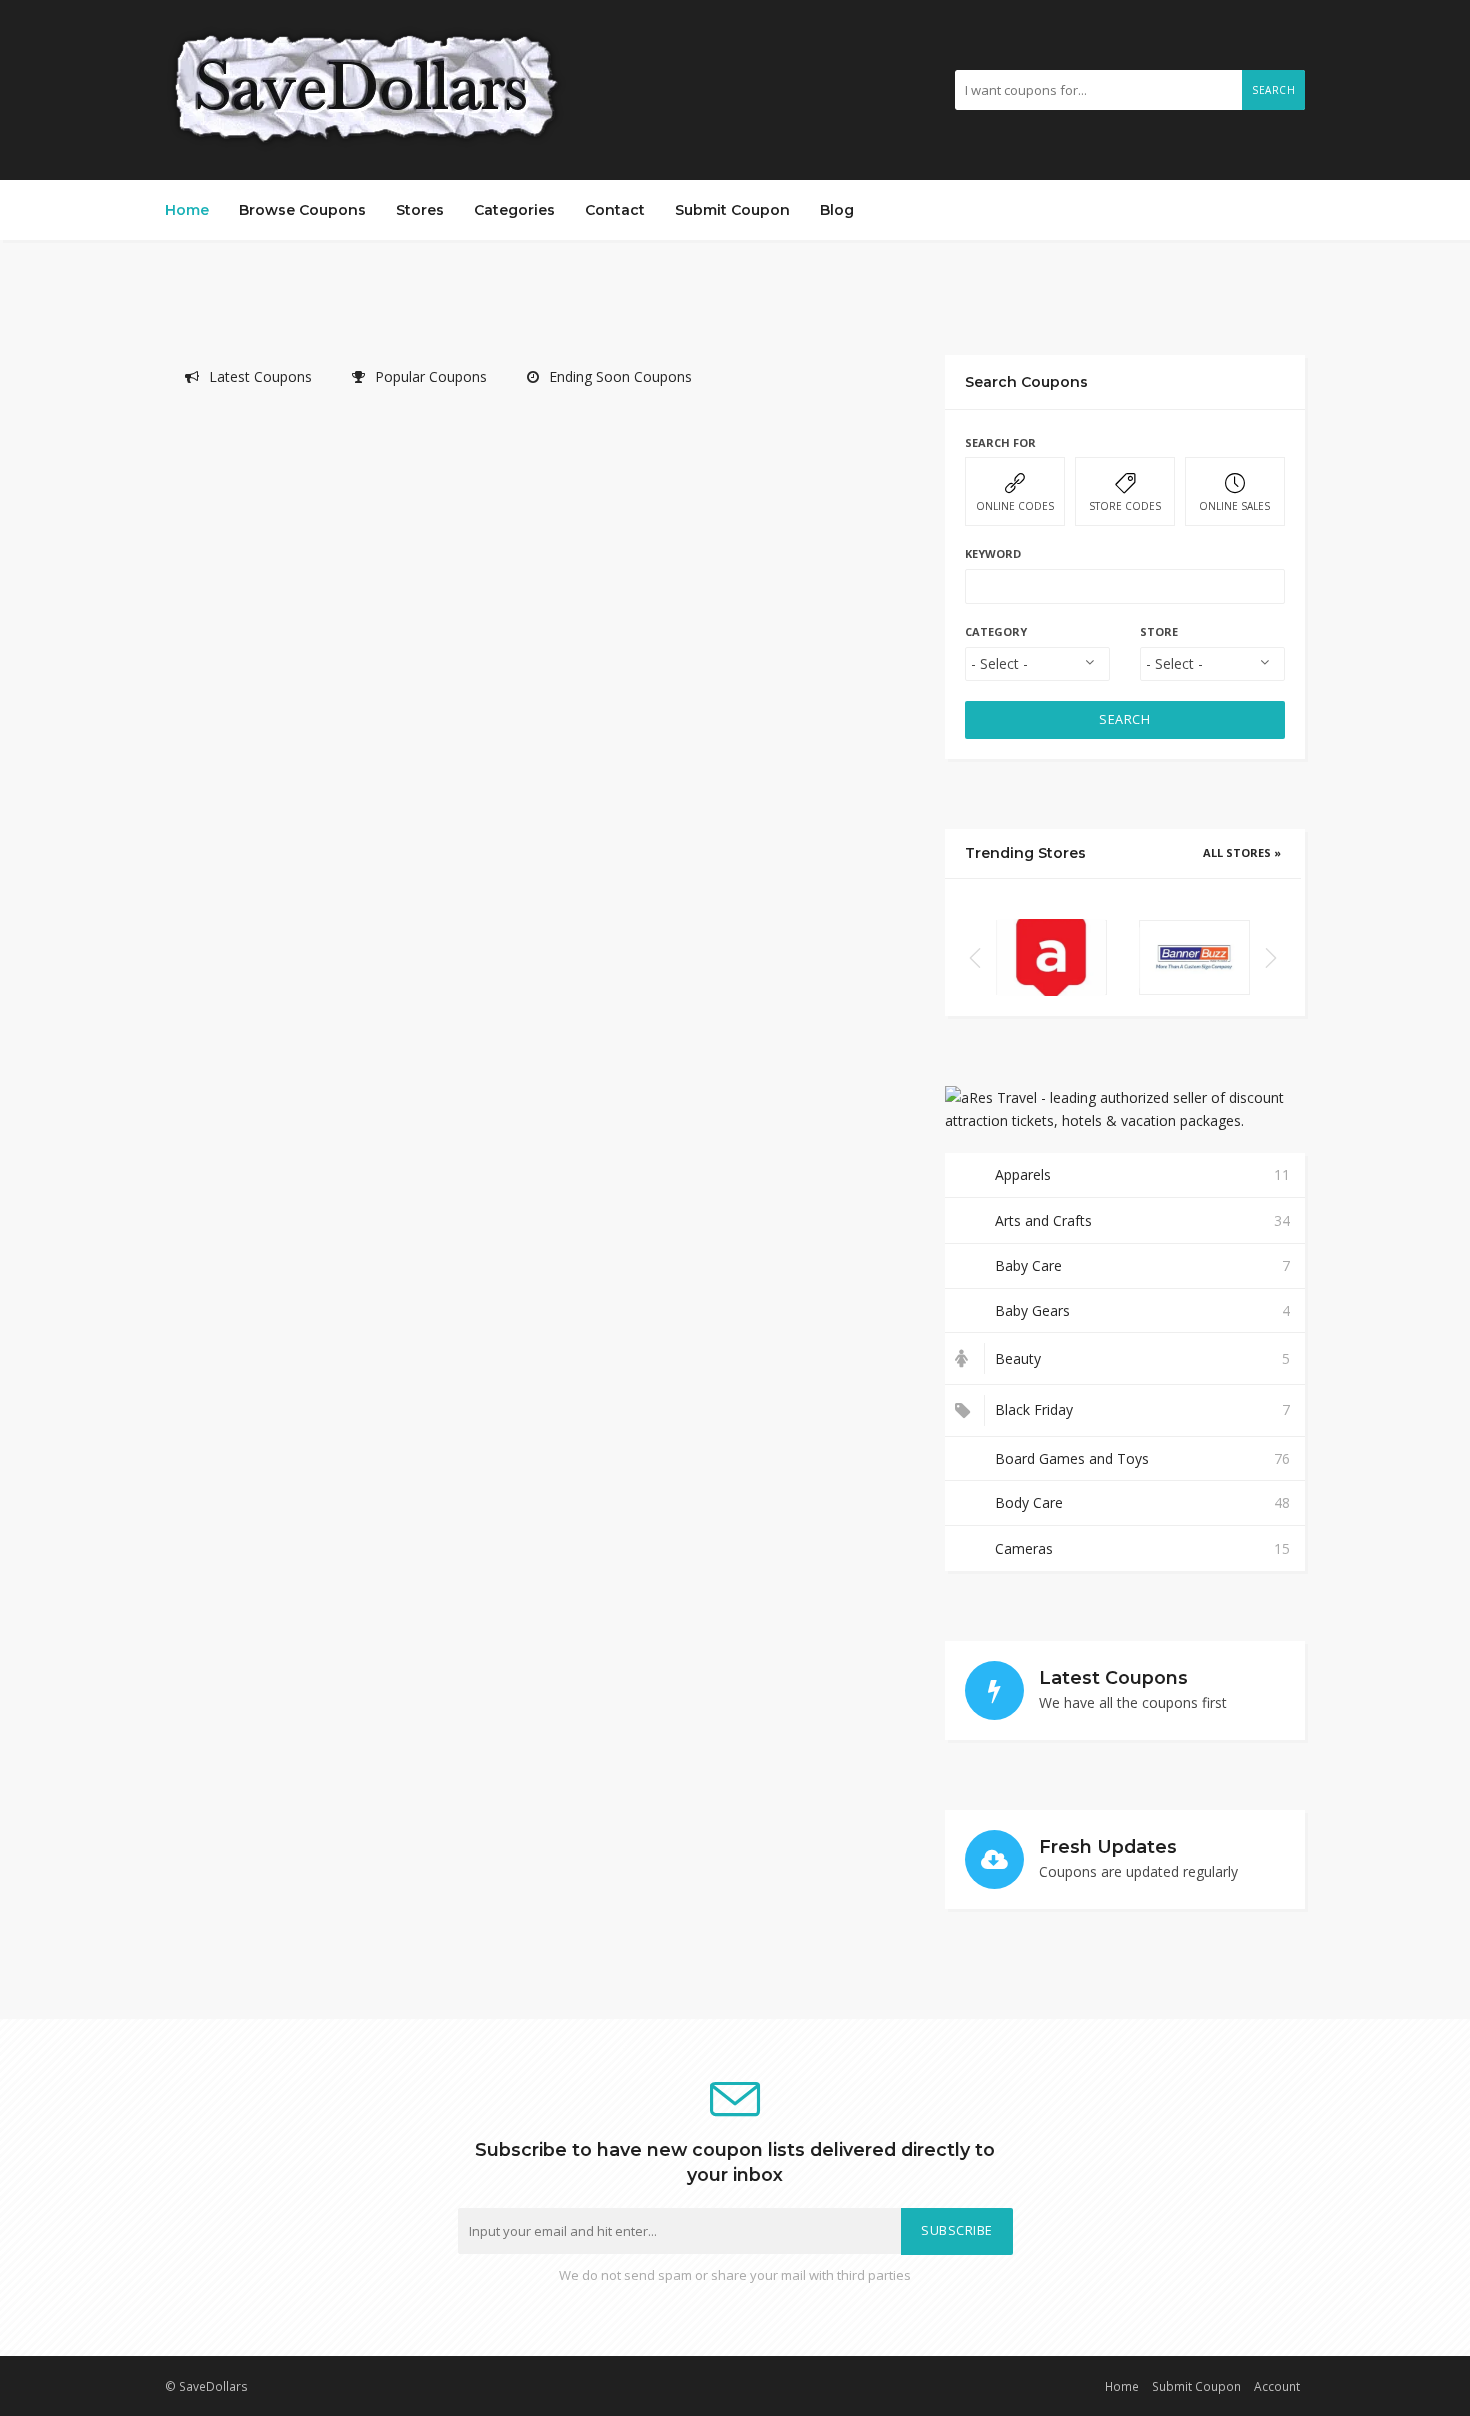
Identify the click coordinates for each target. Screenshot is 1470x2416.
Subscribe (957, 2230)
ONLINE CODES (1015, 506)
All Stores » (1242, 852)
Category (996, 631)
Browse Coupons (302, 210)
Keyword (993, 553)
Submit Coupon (732, 210)
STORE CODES (1125, 506)
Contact (615, 210)
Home (187, 210)
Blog (837, 210)
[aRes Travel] (1051, 957)
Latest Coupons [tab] (260, 376)
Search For (1000, 442)
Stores (420, 210)
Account (1277, 2386)
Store (1159, 631)
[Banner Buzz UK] (1194, 957)
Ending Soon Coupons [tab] (620, 376)
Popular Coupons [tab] (431, 376)
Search (1273, 90)
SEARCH (1124, 719)
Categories (514, 210)
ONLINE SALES (1234, 506)
